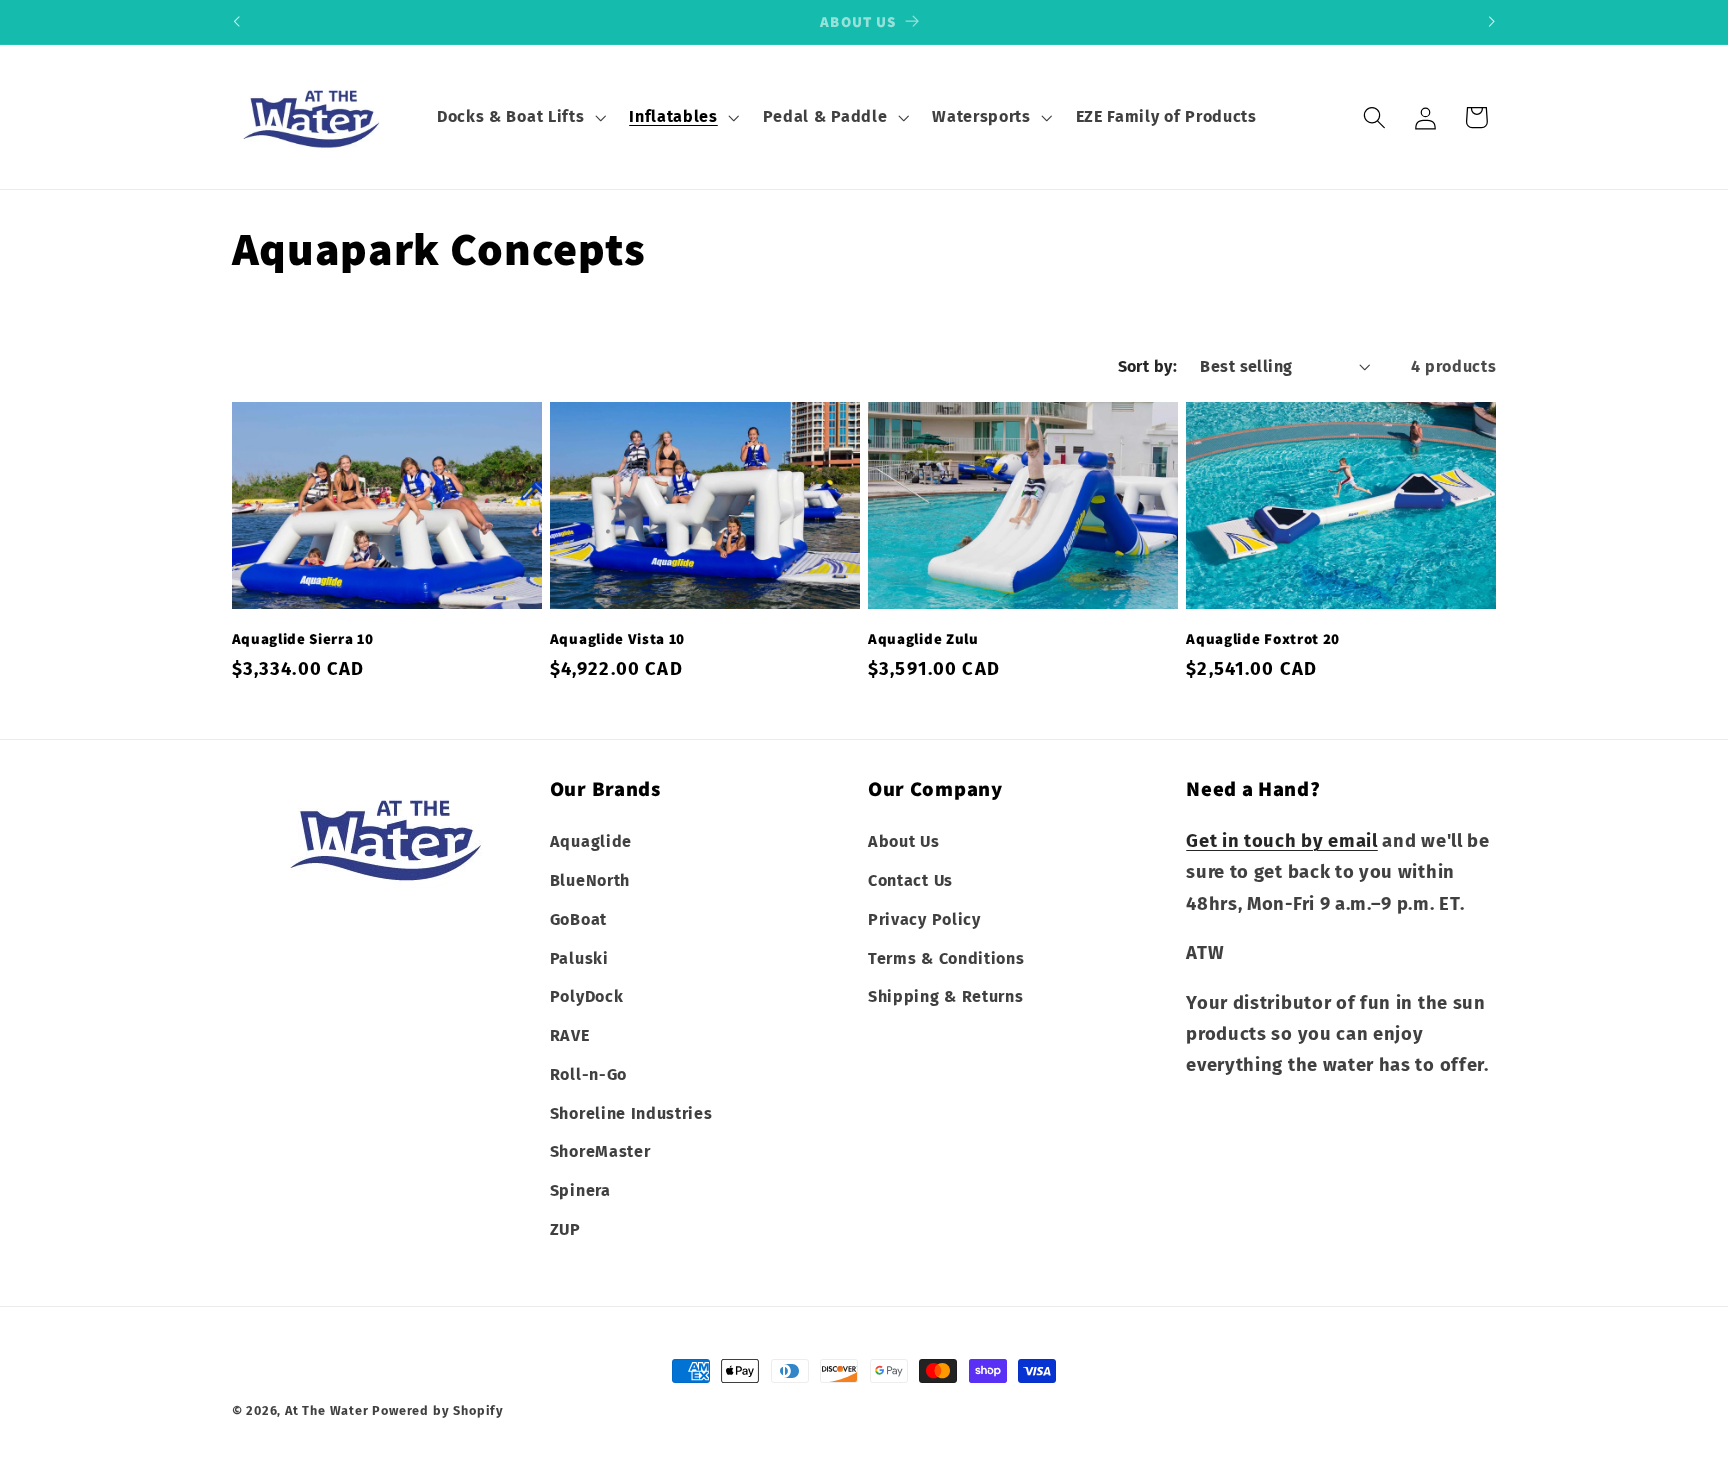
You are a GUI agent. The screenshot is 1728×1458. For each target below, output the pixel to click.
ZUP (565, 1228)
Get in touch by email (1282, 840)
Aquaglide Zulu (923, 638)
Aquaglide (591, 840)
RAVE (570, 1034)
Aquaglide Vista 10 (617, 638)
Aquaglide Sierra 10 (303, 638)
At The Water (327, 1410)
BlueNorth (590, 879)
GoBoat (578, 918)
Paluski (579, 957)
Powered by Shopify (438, 1410)
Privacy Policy (924, 918)
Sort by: (1148, 366)
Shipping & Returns (945, 996)
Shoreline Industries (631, 1112)
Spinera (580, 1190)
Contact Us (910, 879)
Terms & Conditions (946, 957)
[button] (519, 117)
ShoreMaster (600, 1151)
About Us (904, 840)
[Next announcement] (1492, 22)
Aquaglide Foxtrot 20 (1263, 638)
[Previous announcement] (236, 22)
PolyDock (587, 996)
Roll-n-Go (588, 1073)
